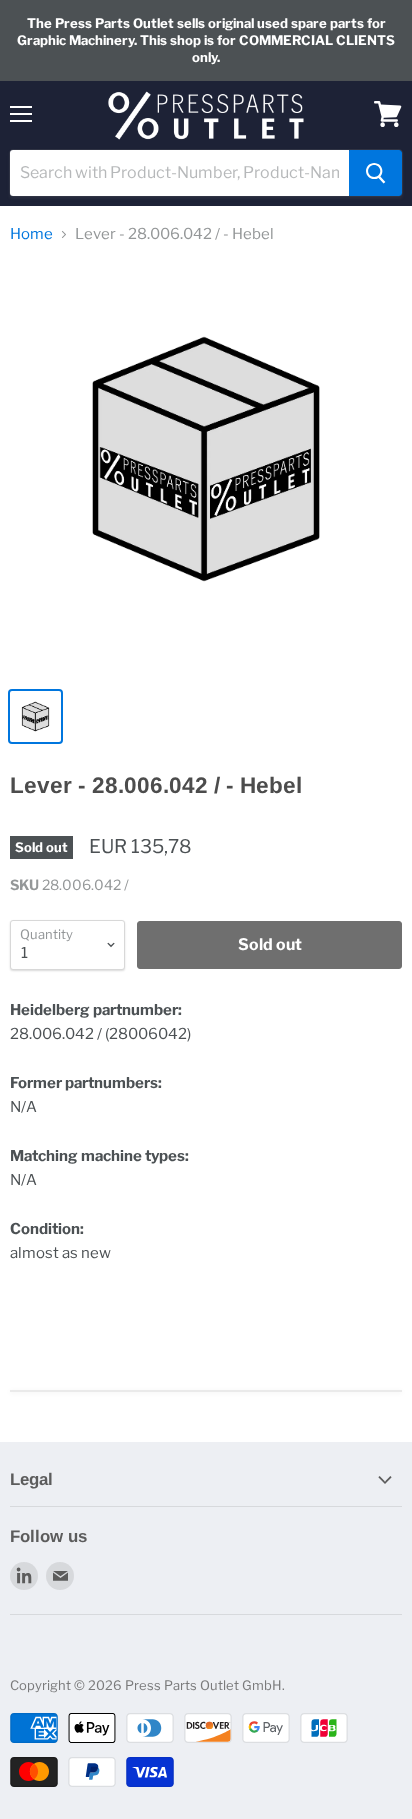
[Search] (375, 173)
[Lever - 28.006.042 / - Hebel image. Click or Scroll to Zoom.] (206, 469)
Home (31, 234)
